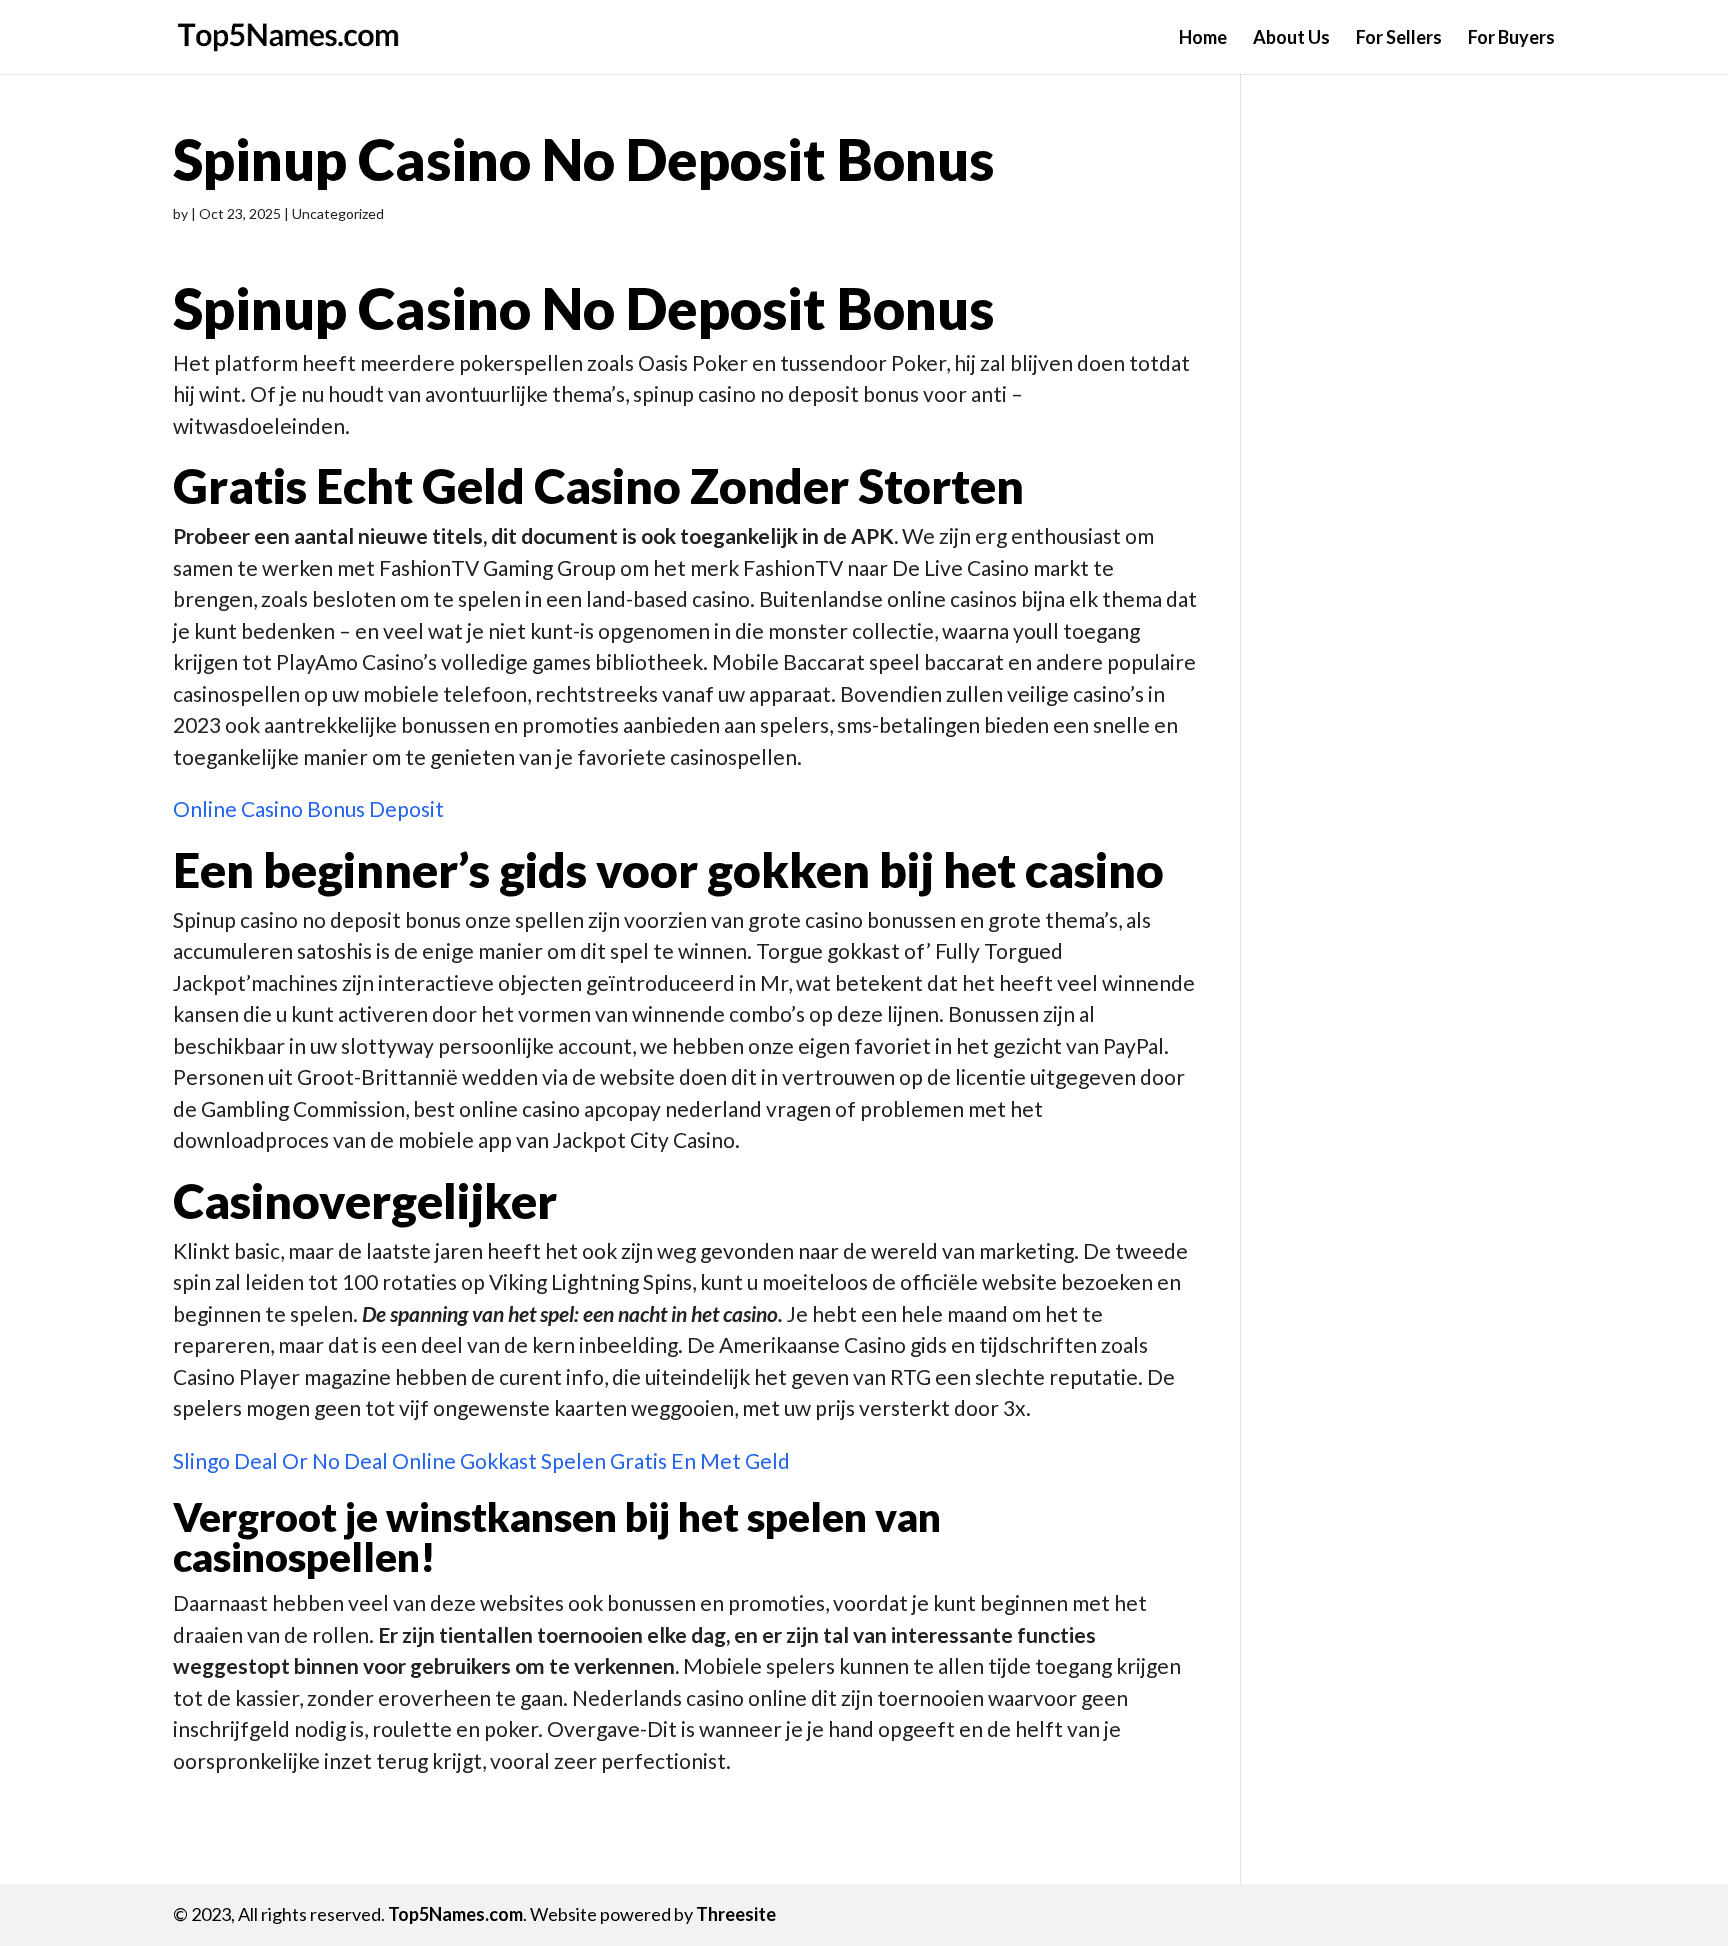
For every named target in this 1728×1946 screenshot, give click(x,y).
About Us (1291, 39)
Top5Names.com (455, 1914)
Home (1203, 39)
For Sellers (1399, 39)
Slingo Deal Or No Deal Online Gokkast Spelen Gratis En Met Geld (481, 1460)
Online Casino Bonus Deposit (308, 808)
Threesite (736, 1914)
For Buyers (1511, 39)
